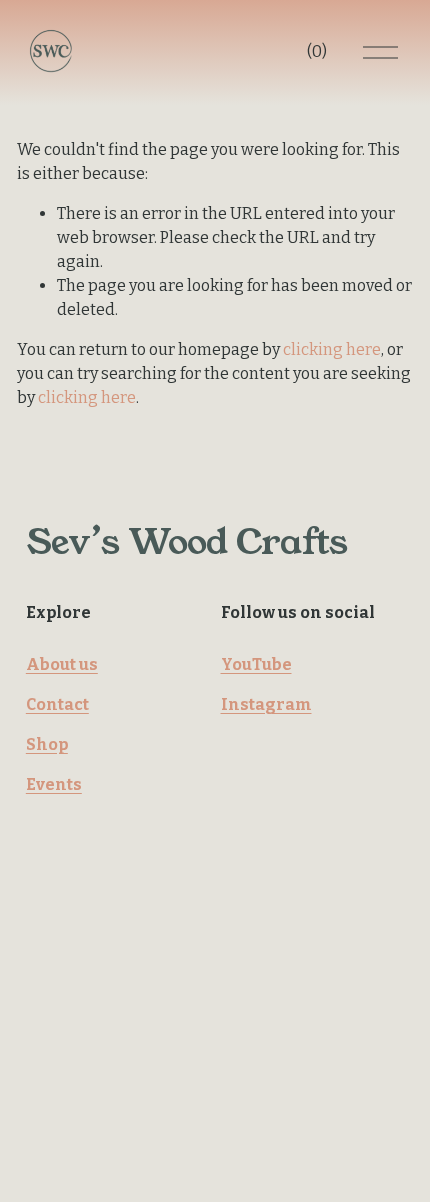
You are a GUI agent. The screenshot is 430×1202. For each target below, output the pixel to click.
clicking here (332, 349)
